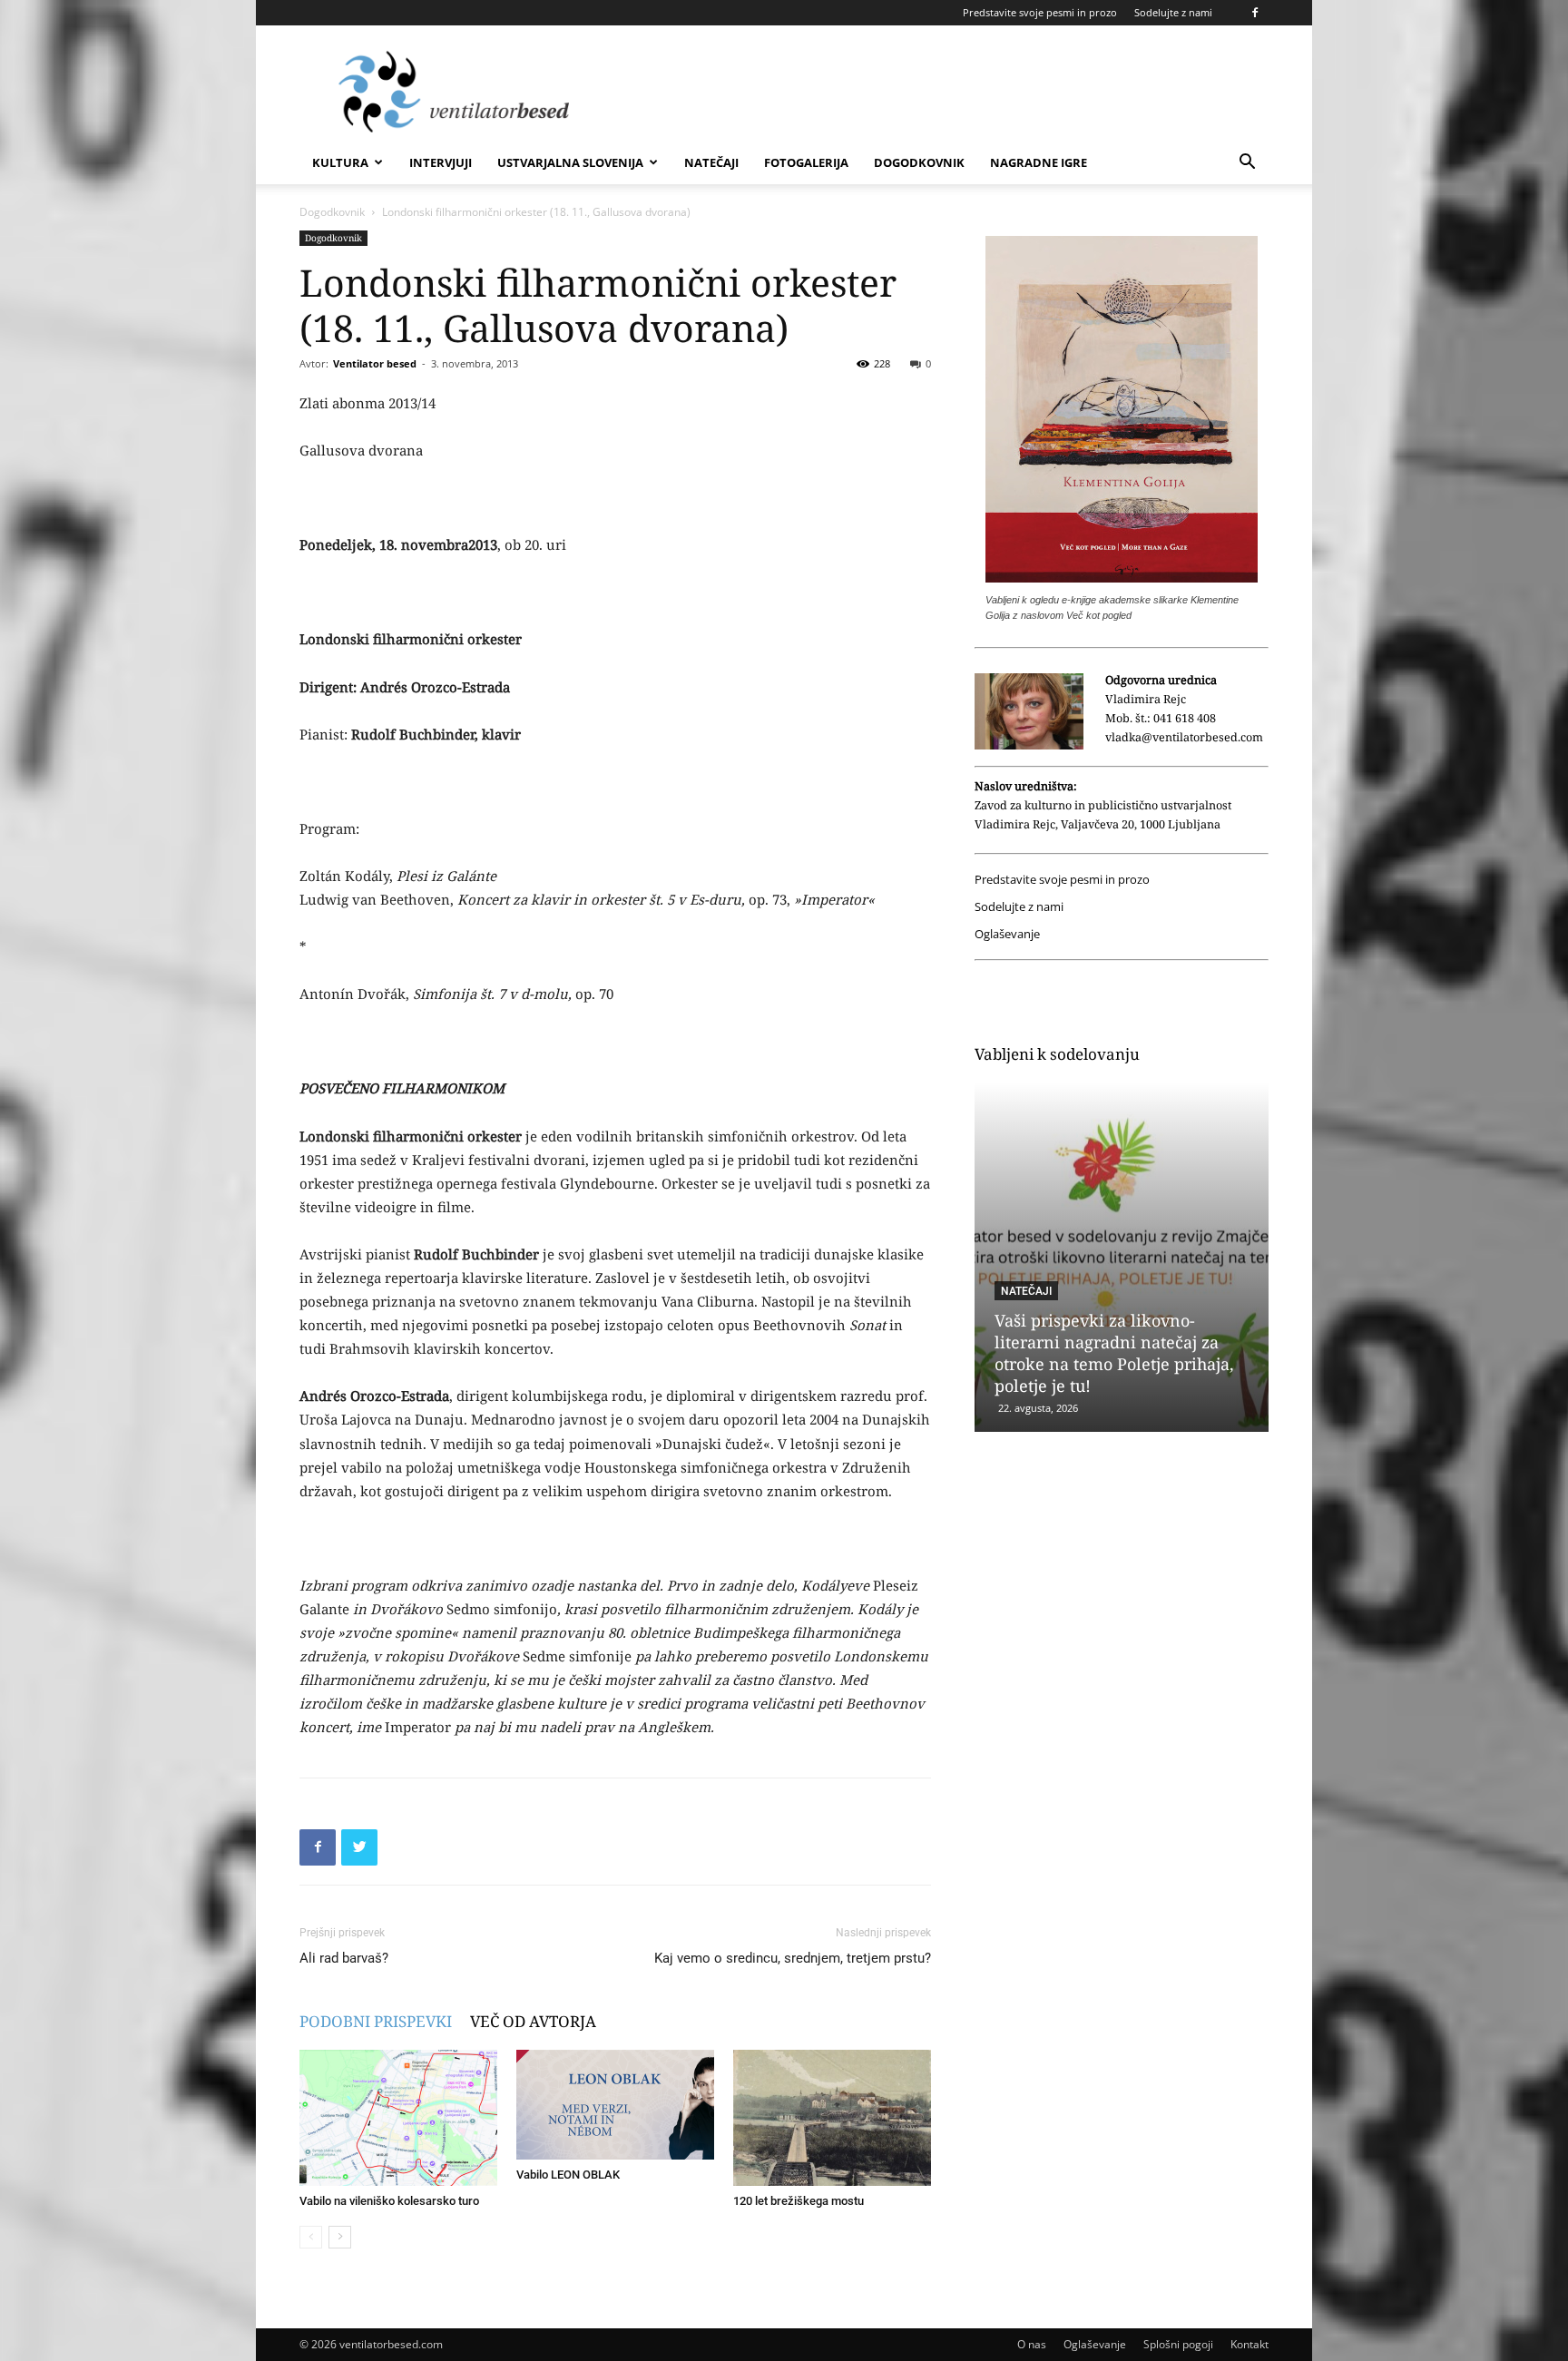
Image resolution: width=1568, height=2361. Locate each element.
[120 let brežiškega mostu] (832, 2118)
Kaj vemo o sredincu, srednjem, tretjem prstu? (793, 1958)
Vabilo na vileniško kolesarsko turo (389, 2201)
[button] (1247, 164)
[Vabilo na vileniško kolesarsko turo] (398, 2118)
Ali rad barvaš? (344, 1958)
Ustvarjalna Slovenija (570, 162)
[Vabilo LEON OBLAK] (615, 2105)
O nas (1032, 2344)
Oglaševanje (1007, 934)
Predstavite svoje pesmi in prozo (1040, 12)
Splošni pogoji (1178, 2344)
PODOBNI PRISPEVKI (376, 2021)
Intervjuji (441, 162)
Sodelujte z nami (1173, 12)
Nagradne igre (1039, 162)
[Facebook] (1255, 13)
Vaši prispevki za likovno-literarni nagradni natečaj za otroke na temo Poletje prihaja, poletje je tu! (1114, 1353)
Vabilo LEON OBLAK (568, 2175)
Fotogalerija (806, 162)
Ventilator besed (375, 363)
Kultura (340, 162)
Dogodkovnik (919, 162)
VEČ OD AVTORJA (533, 2021)
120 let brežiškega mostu (799, 2201)
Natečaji (711, 162)
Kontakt (1249, 2344)
